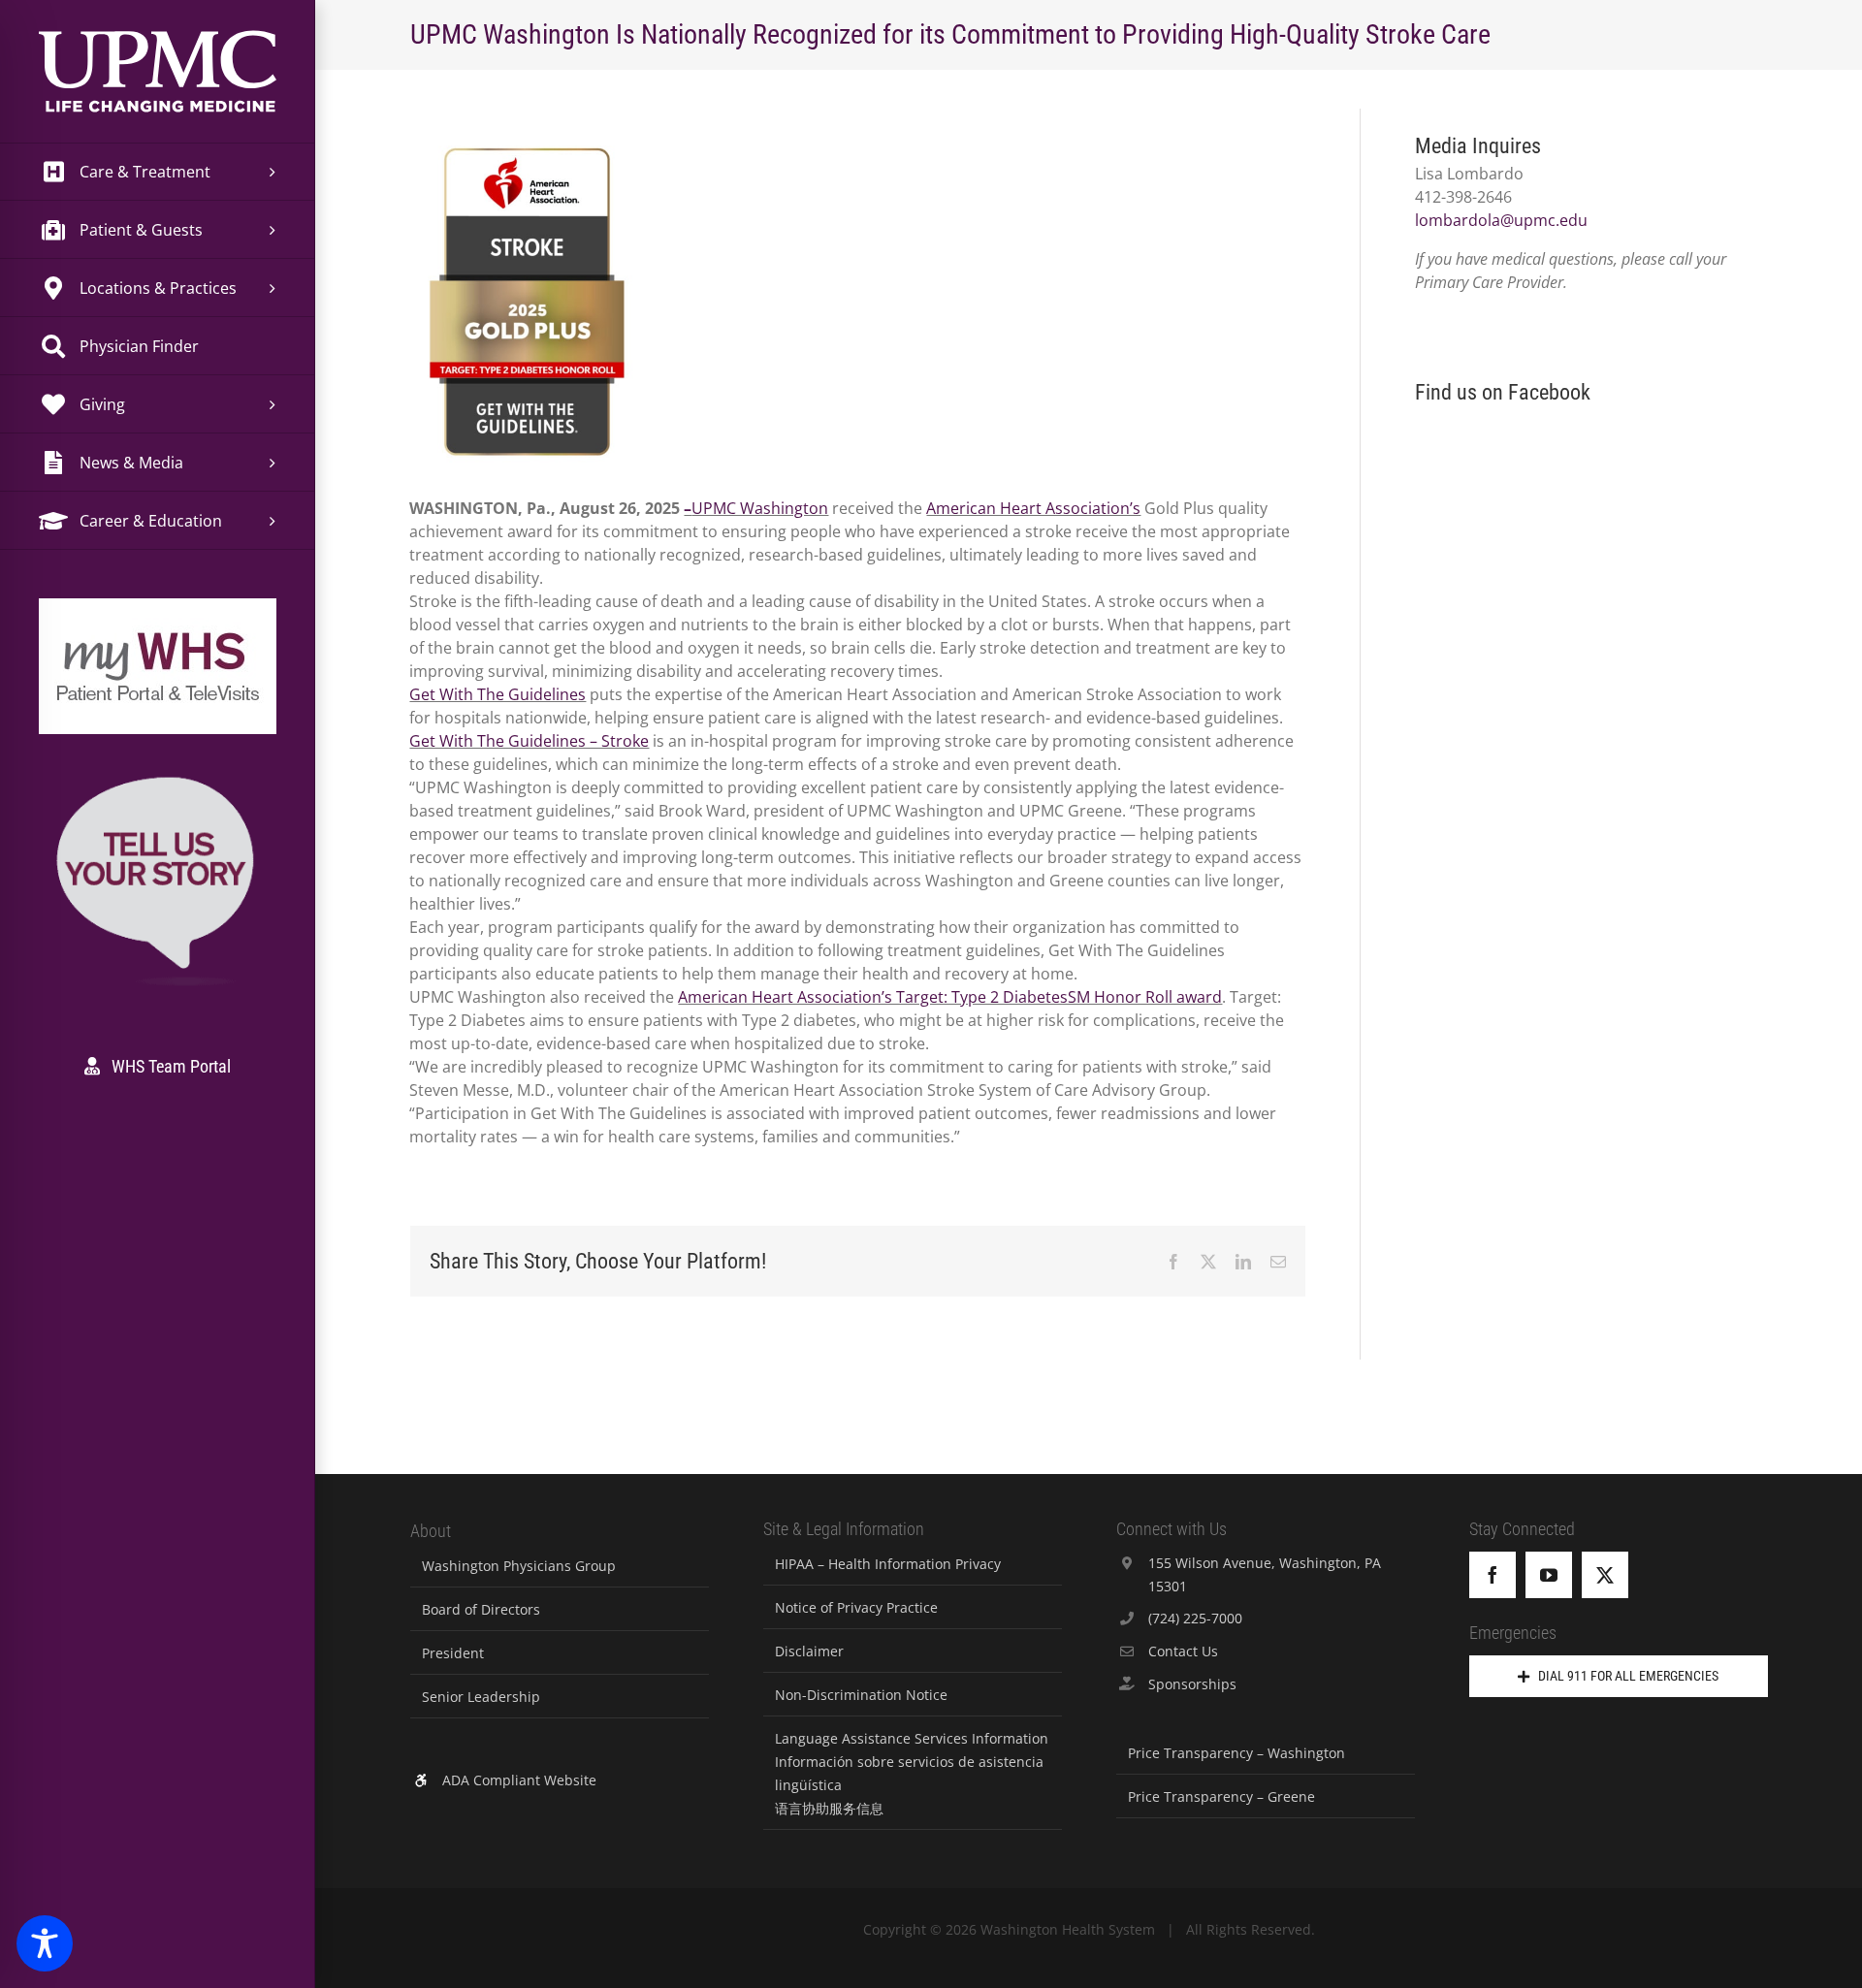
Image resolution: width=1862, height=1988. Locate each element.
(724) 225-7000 (1195, 1618)
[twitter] (1605, 1575)
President (453, 1653)
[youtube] (1549, 1575)
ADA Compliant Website (519, 1780)
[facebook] (1493, 1575)
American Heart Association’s (1033, 508)
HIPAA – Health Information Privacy (888, 1564)
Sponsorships (1192, 1684)
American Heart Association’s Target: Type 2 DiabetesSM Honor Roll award (950, 997)
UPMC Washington (760, 508)
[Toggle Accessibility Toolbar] (45, 1943)
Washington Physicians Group (519, 1566)
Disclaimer (809, 1651)
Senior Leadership (481, 1697)
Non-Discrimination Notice (861, 1695)
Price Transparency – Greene (1221, 1796)
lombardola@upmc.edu (1501, 220)
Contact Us (1183, 1651)
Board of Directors (481, 1609)
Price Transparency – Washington (1236, 1753)
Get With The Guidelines (498, 694)
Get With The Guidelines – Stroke (529, 741)
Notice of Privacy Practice (856, 1607)
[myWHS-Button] (158, 625)
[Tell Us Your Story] (158, 780)
